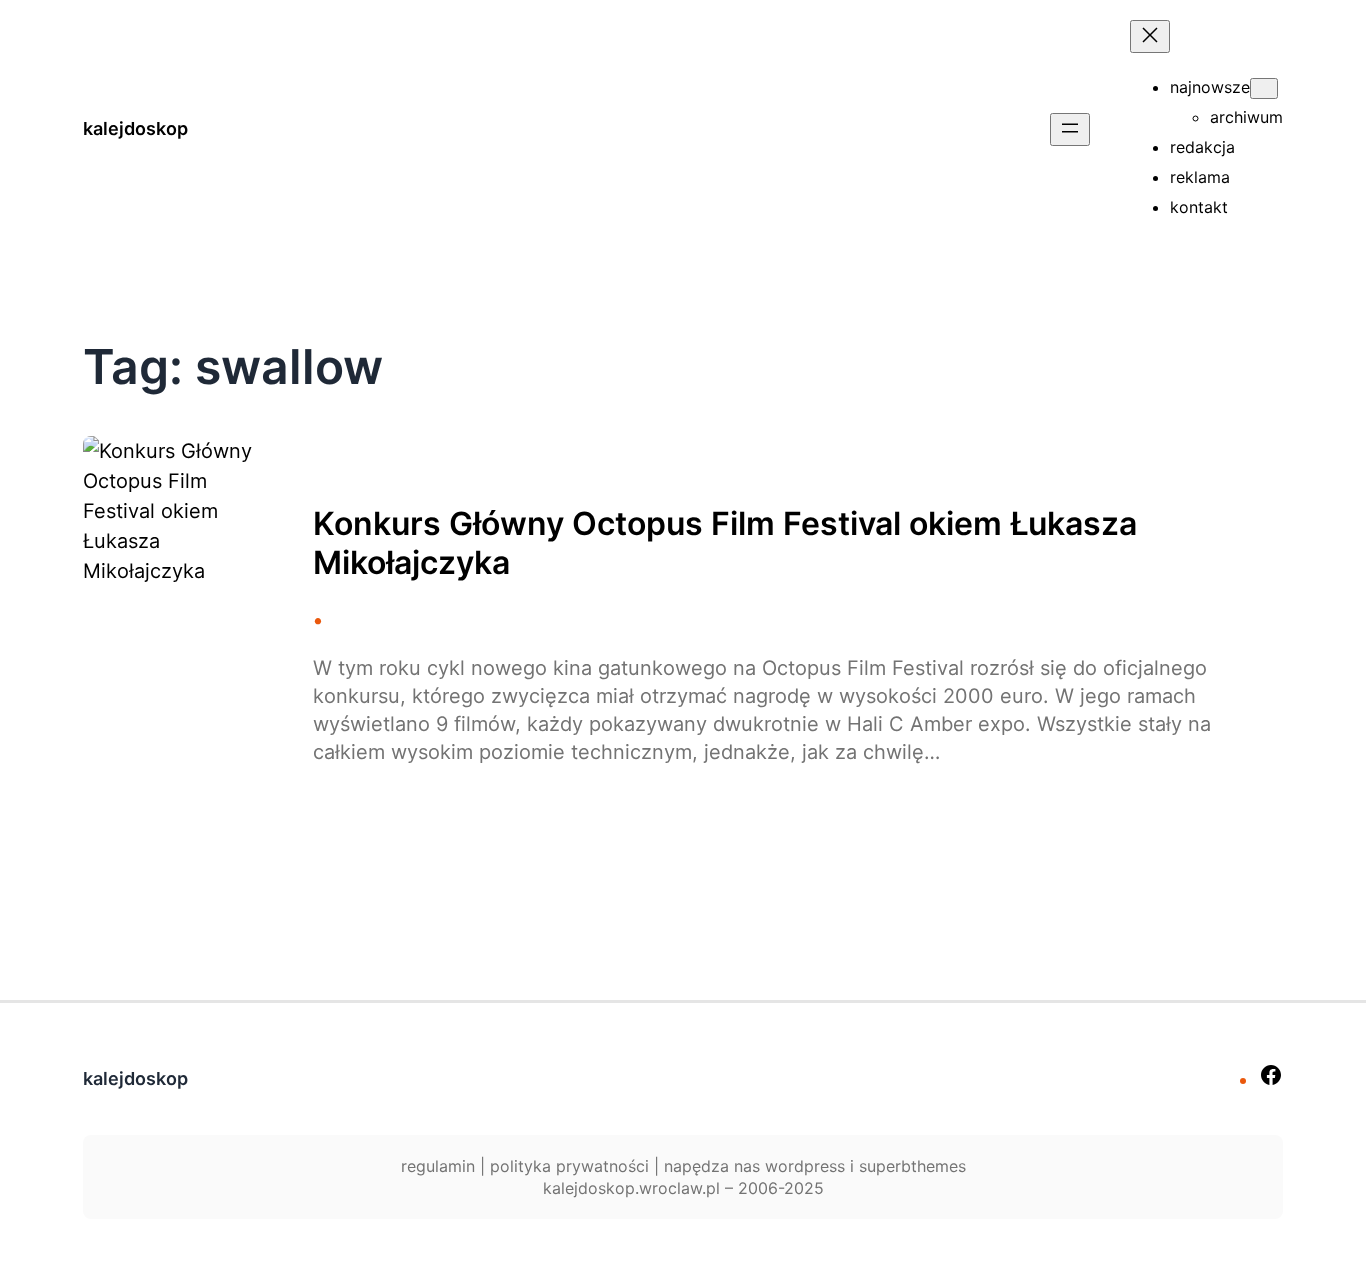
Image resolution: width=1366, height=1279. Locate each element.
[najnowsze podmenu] (1264, 88)
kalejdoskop (135, 128)
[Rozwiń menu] (1070, 129)
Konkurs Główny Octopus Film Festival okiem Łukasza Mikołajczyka (725, 543)
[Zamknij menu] (1150, 36)
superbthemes (912, 1166)
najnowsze (1210, 87)
